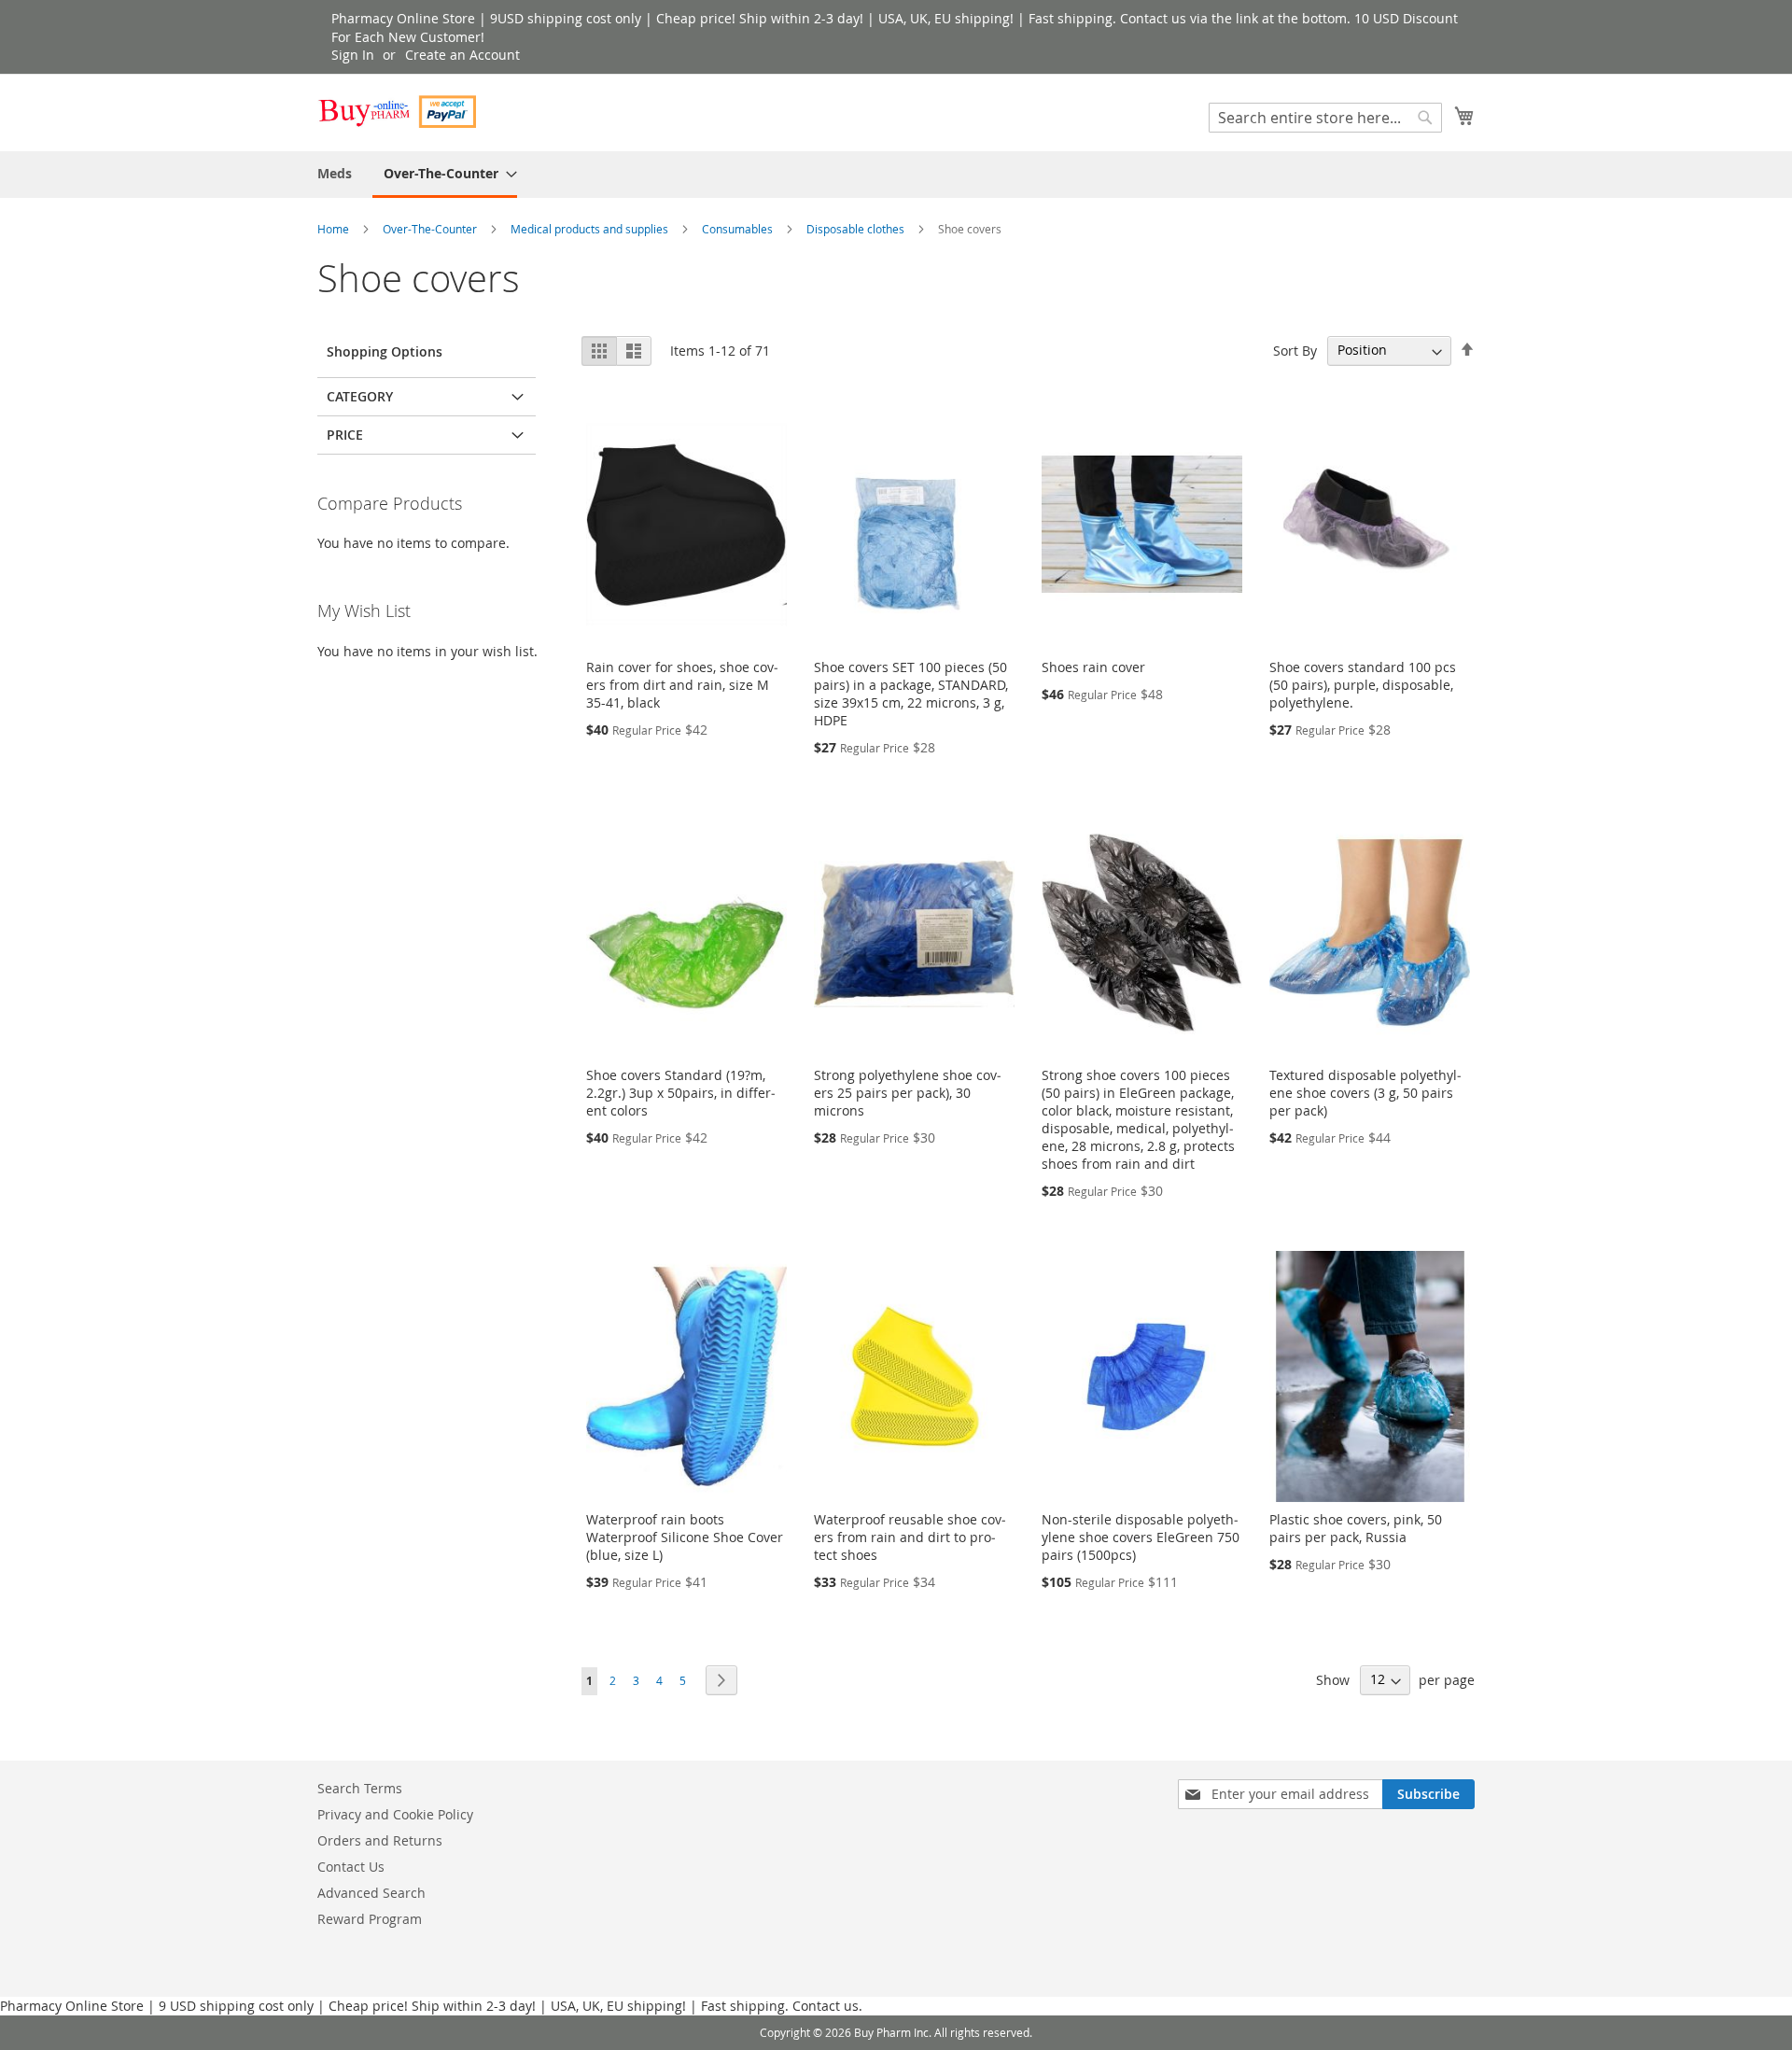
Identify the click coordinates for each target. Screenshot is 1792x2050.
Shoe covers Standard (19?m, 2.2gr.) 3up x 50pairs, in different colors (681, 1093)
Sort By (1295, 350)
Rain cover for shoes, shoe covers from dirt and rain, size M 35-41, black (682, 685)
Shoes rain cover (1093, 667)
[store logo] (397, 112)
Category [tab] (360, 396)
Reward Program (370, 1919)
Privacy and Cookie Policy (395, 1814)
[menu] (896, 175)
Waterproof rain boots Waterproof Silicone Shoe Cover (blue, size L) (685, 1537)
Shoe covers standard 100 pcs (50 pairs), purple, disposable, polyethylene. (1363, 685)
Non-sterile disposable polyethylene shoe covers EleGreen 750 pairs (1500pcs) (1141, 1537)
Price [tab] (345, 435)
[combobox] (1325, 118)
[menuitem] (335, 173)
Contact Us (351, 1867)
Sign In (353, 55)
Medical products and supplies (591, 229)
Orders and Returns (380, 1840)
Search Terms (360, 1788)
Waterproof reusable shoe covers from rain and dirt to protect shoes (910, 1537)
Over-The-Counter (431, 229)
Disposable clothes (857, 229)
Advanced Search (371, 1893)
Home (335, 229)
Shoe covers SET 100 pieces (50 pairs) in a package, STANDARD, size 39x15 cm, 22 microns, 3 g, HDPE (911, 694)
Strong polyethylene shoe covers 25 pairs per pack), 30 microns (908, 1093)
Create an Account (462, 55)
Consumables (739, 229)
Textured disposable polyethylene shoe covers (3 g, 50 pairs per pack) (1365, 1093)
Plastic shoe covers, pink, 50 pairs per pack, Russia (1356, 1528)
